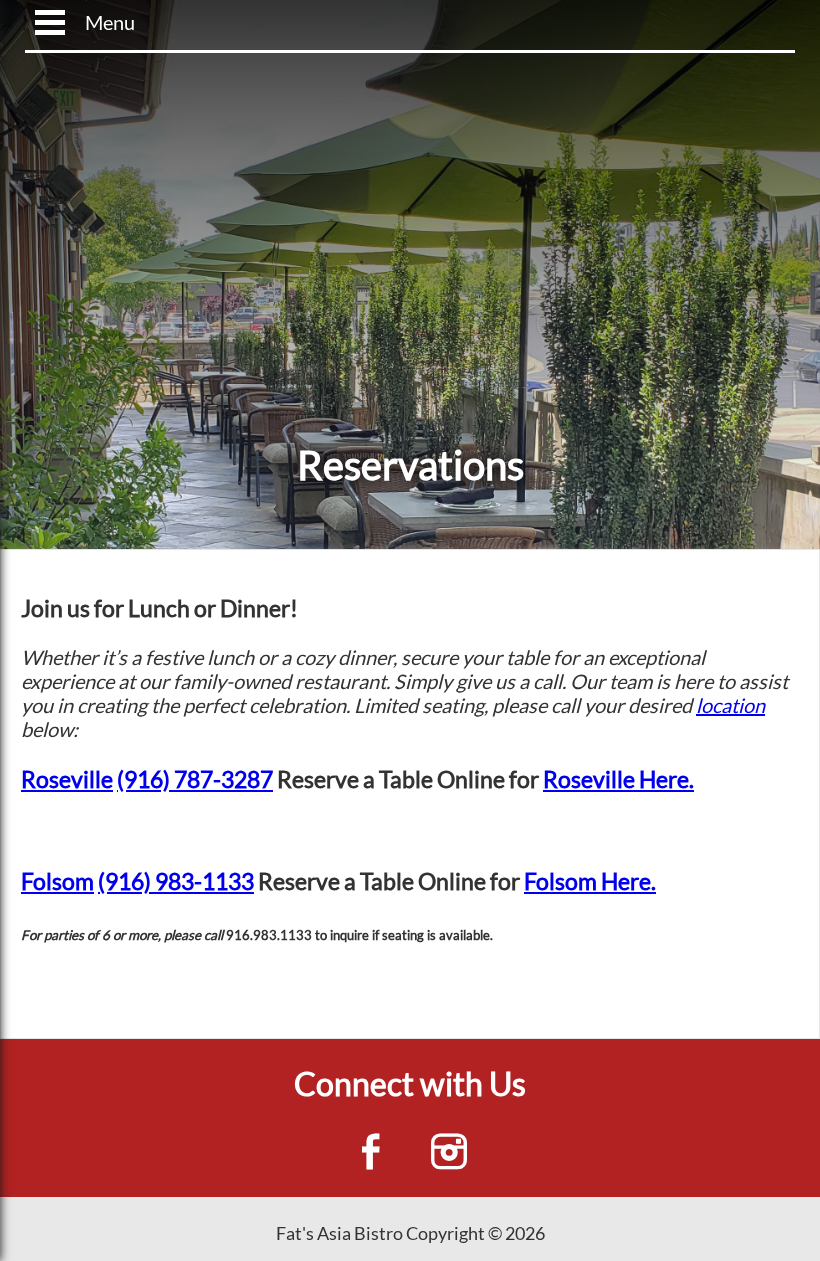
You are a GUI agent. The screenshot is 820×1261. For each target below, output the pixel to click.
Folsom (57, 881)
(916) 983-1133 (176, 881)
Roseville (67, 779)
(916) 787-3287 (195, 779)
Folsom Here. (590, 881)
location (730, 705)
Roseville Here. (618, 779)
